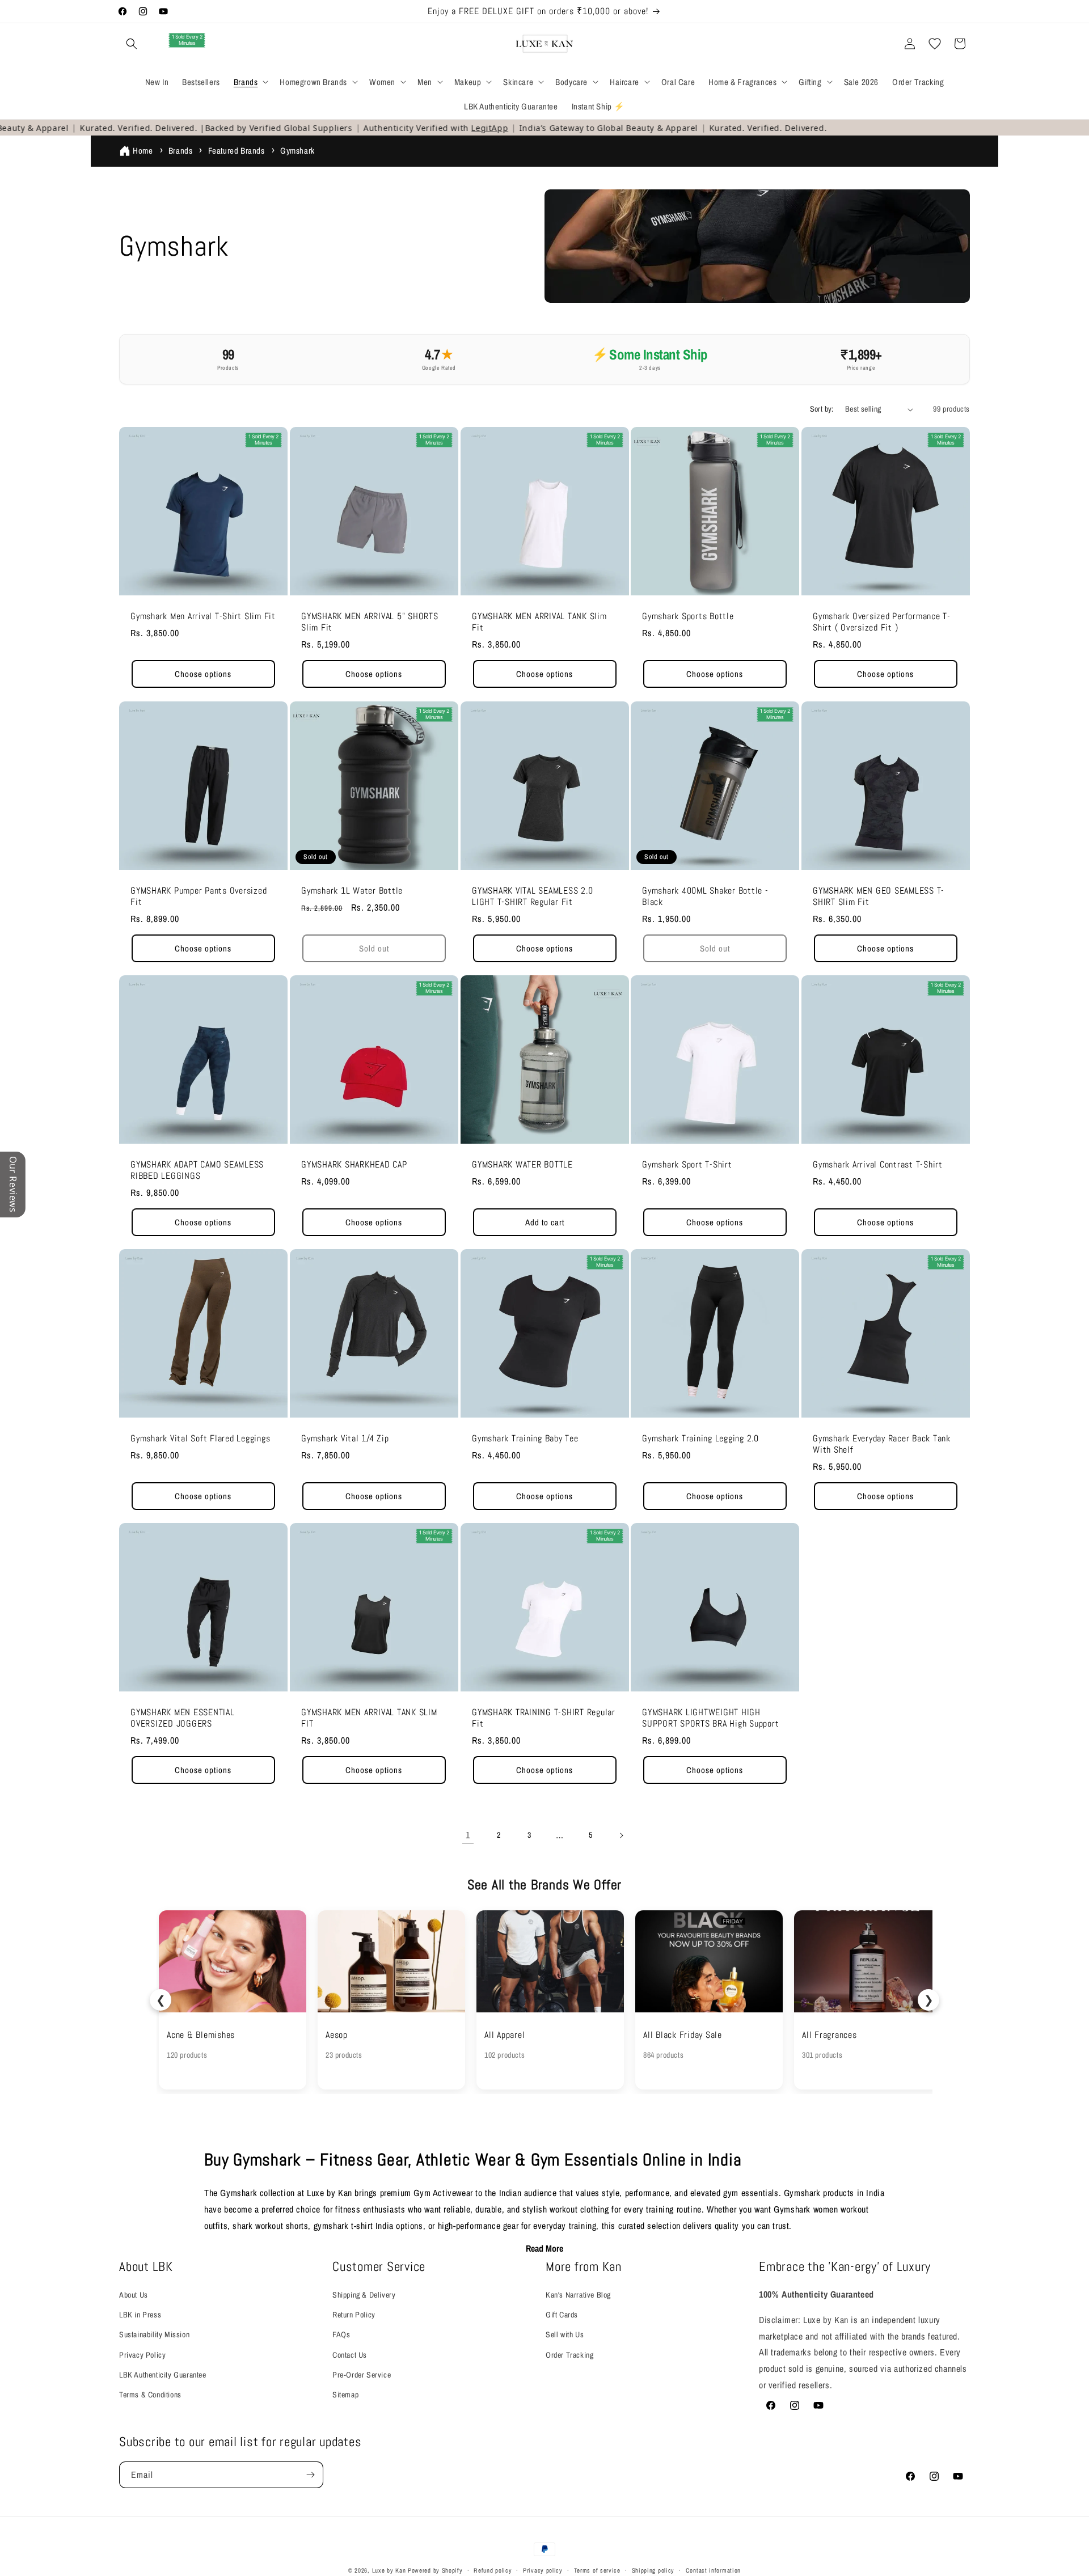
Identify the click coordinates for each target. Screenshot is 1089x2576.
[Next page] (621, 1835)
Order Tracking (569, 2355)
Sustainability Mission (154, 2334)
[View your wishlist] (935, 44)
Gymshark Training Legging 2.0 (700, 1438)
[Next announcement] (711, 11)
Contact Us (350, 2355)
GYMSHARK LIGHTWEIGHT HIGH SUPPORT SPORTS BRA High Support (710, 1718)
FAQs (341, 2334)
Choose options (203, 674)
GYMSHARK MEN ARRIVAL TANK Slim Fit (539, 622)
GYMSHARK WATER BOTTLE (522, 1164)
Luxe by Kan (389, 2570)
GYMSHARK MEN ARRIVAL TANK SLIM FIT (369, 1718)
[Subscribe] (310, 2475)
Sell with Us (565, 2334)
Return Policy (354, 2315)
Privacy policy (543, 2570)
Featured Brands (237, 151)
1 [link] (468, 1835)
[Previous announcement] (378, 11)
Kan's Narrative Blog (578, 2295)
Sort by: (822, 409)
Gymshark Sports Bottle (688, 616)
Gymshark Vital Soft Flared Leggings (200, 1438)
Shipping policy (653, 2570)
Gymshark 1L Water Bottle (352, 890)
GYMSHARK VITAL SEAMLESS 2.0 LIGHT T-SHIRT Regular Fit (532, 896)
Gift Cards (562, 2315)
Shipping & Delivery (364, 2295)
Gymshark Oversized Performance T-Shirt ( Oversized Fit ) (882, 622)
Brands (181, 151)
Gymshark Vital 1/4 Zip (345, 1438)
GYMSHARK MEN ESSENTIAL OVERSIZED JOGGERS (183, 1718)
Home (143, 151)
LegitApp (444, 128)
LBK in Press (140, 2315)
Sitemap (345, 2395)
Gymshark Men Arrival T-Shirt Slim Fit (203, 616)
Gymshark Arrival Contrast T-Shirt (878, 1164)
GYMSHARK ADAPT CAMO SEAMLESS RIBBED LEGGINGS (197, 1170)
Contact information (713, 2570)
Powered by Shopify (435, 2570)
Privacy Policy (142, 2355)
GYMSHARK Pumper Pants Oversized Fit (199, 896)
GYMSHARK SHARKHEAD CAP (354, 1164)
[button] (132, 44)
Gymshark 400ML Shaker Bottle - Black (705, 896)
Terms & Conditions (150, 2395)
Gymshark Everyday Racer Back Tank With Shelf (882, 1444)
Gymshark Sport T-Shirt (687, 1164)
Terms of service (597, 2570)
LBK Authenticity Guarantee (163, 2375)
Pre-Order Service (362, 2375)
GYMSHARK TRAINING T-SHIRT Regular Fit (544, 1718)
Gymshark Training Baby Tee (525, 1438)
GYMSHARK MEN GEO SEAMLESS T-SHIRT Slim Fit (879, 896)
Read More (544, 2248)
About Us (134, 2295)
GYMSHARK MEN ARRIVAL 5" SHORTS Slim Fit (370, 622)
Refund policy (493, 2570)
